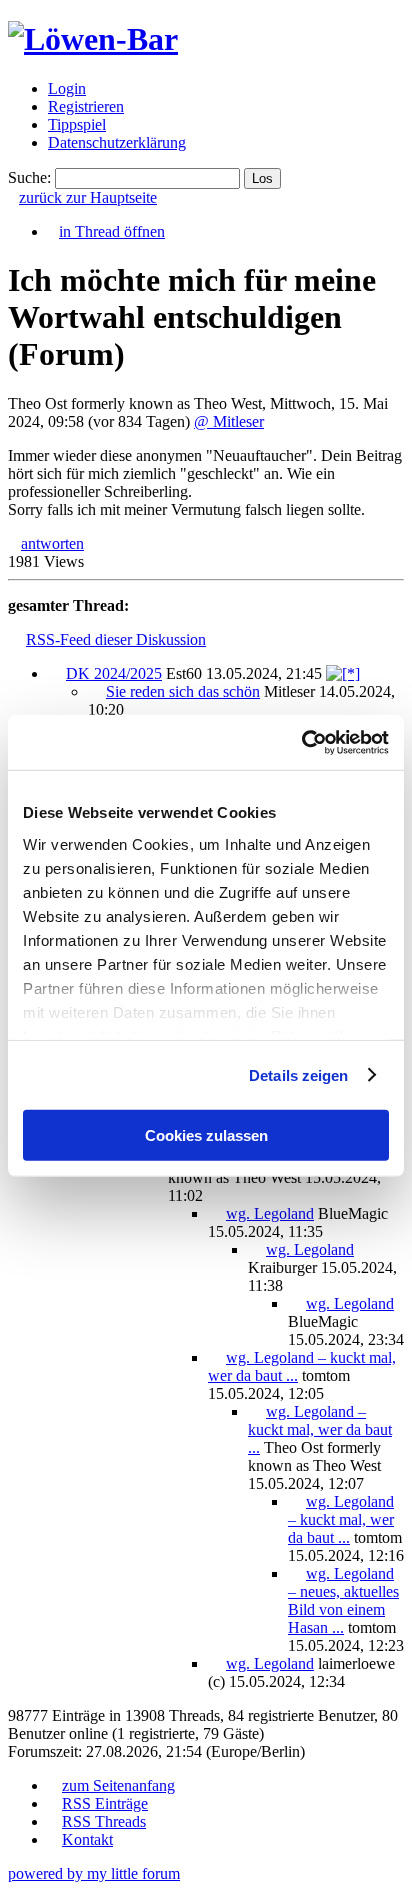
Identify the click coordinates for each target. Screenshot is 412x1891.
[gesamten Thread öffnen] (343, 673)
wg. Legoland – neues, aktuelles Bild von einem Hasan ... (343, 1600)
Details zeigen (298, 1074)
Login (67, 88)
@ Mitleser (229, 421)
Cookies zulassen (206, 1135)
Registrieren (86, 106)
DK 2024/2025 (114, 673)
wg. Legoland (270, 1213)
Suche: (29, 177)
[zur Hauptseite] (93, 39)
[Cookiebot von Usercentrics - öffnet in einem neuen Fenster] (301, 742)
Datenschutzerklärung (117, 142)
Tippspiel (77, 124)
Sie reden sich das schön (183, 691)
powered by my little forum (94, 1873)
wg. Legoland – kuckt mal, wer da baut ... (320, 1429)
